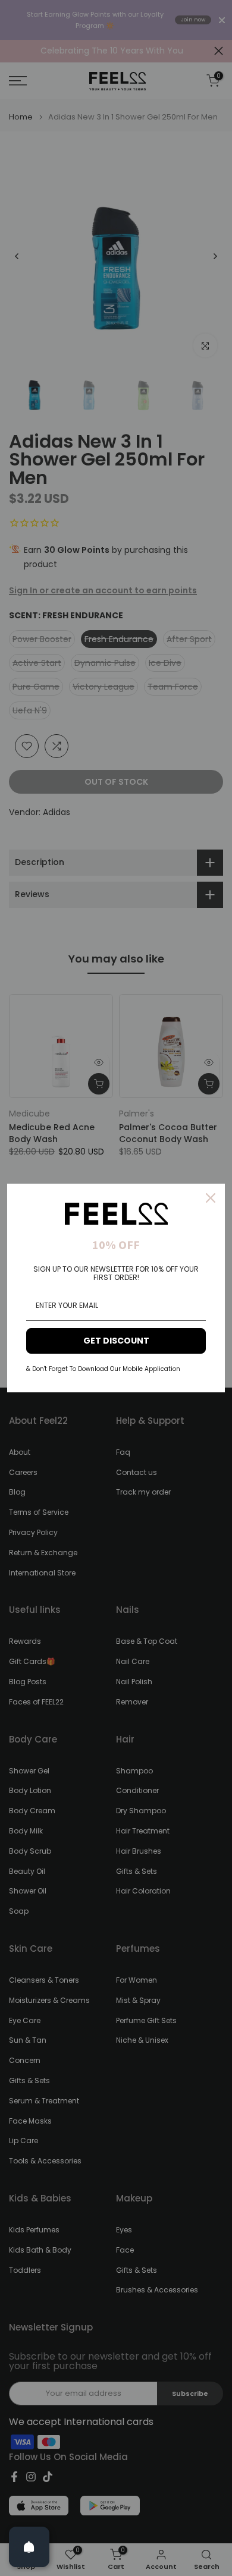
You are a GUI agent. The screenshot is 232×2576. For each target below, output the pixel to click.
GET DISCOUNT (116, 1341)
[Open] (29, 2547)
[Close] (211, 1198)
